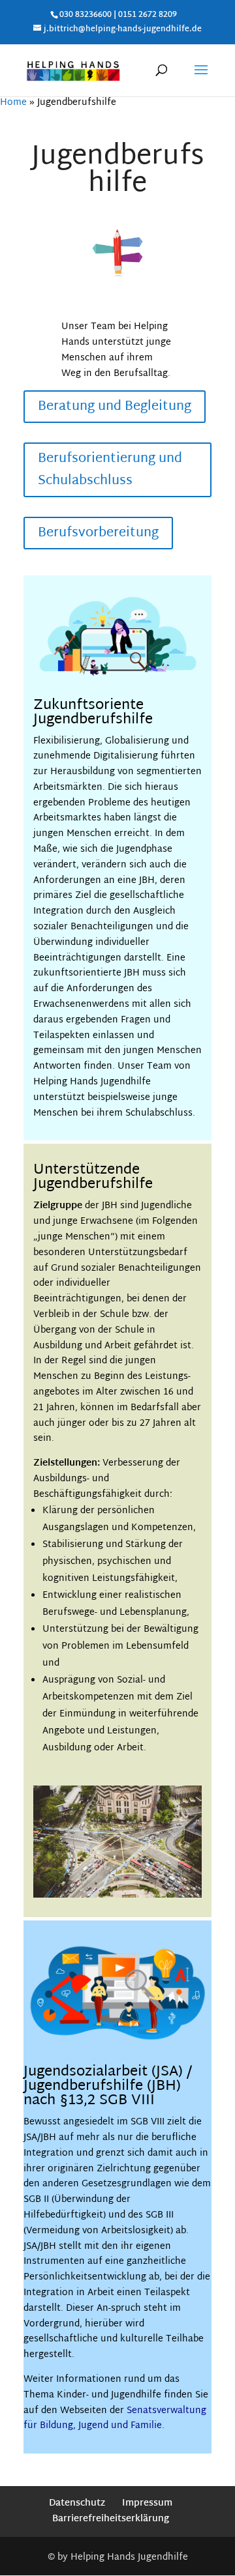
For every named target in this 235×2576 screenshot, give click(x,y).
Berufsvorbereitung (98, 533)
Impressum (147, 2503)
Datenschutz (77, 2503)
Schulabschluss (159, 1113)
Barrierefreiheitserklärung (111, 2519)
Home (13, 103)
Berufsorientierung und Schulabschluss (110, 470)
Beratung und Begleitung (115, 407)
